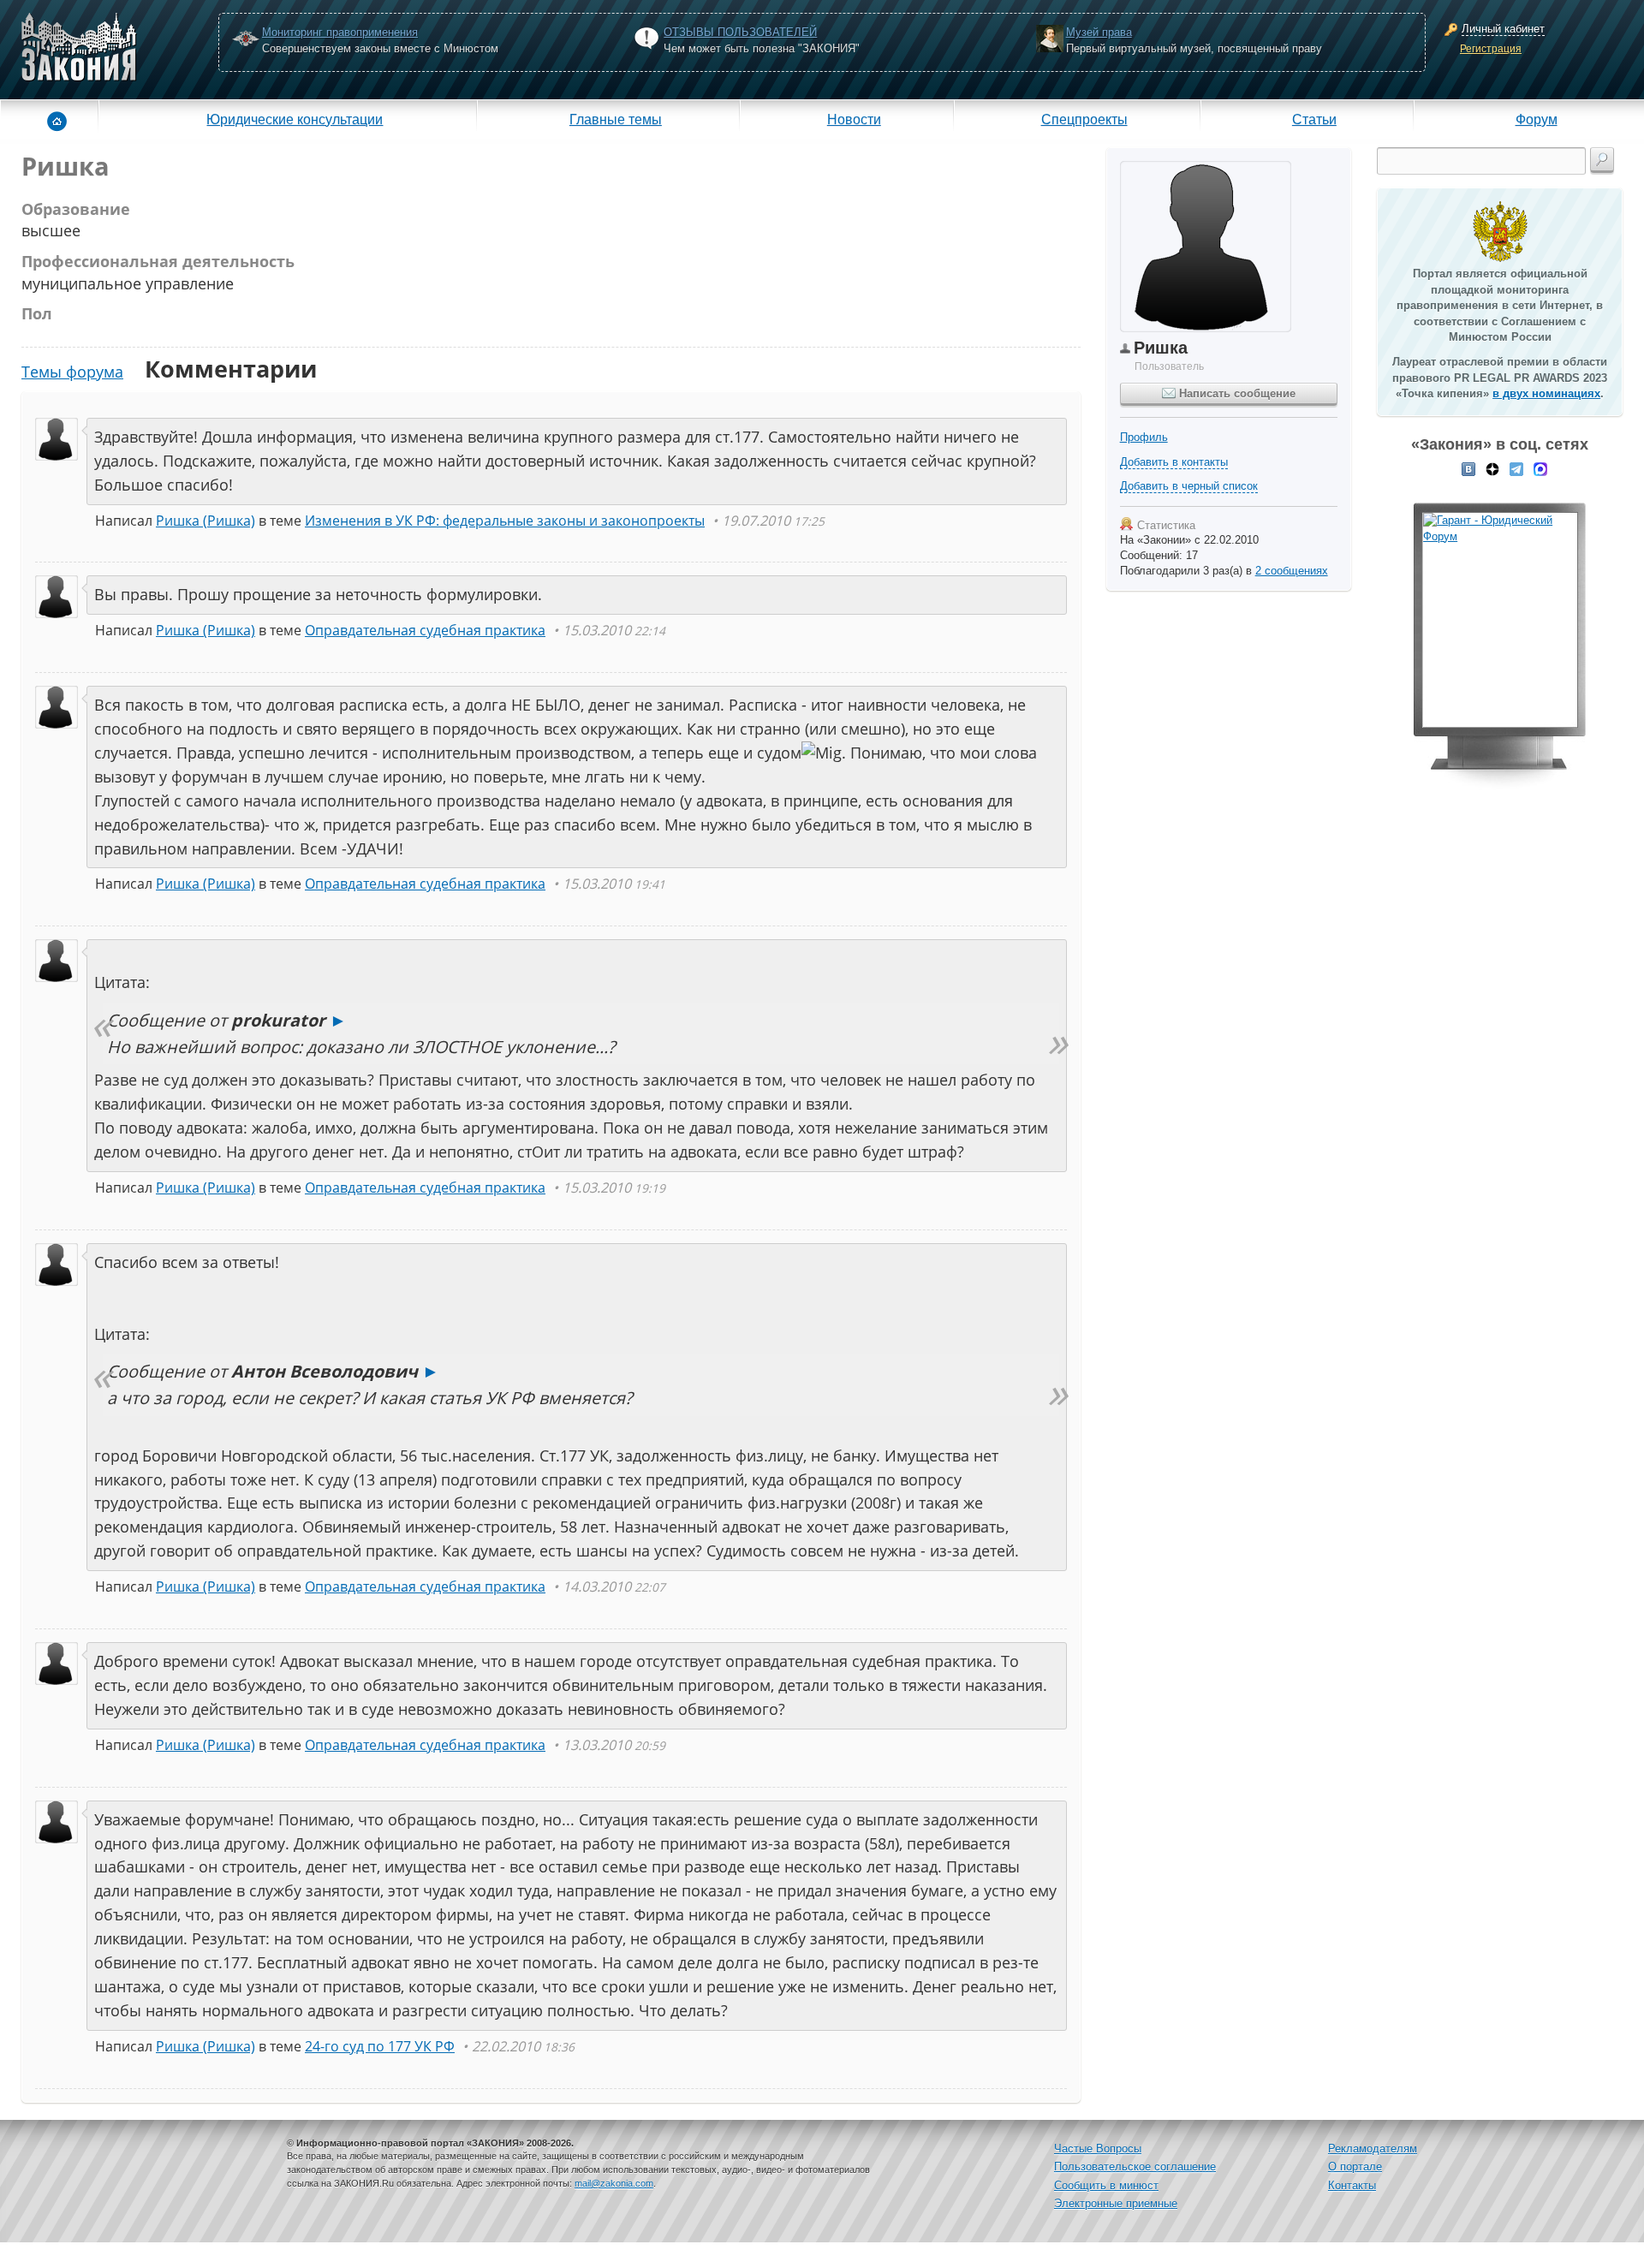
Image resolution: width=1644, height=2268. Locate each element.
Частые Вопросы (1098, 2149)
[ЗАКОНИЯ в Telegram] (1516, 468)
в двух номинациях (1546, 393)
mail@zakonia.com (614, 2183)
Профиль (1144, 437)
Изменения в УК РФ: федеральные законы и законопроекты (505, 521)
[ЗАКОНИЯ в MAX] (1540, 468)
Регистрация (1491, 49)
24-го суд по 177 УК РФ (380, 2046)
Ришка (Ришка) (205, 521)
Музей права (1099, 32)
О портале (1355, 2167)
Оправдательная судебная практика (425, 630)
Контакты (1352, 2185)
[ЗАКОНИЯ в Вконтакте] (1468, 468)
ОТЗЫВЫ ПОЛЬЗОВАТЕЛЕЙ (740, 32)
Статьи (1314, 119)
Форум (1537, 119)
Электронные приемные (1116, 2203)
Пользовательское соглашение (1135, 2167)
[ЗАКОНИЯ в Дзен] (1492, 468)
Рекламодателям (1373, 2149)
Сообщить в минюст (1106, 2185)
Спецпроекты (1084, 119)
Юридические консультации (295, 119)
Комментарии (231, 369)
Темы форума (72, 372)
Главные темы (616, 119)
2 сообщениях (1292, 571)
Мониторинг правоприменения (340, 32)
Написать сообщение (1236, 393)
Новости (854, 119)
